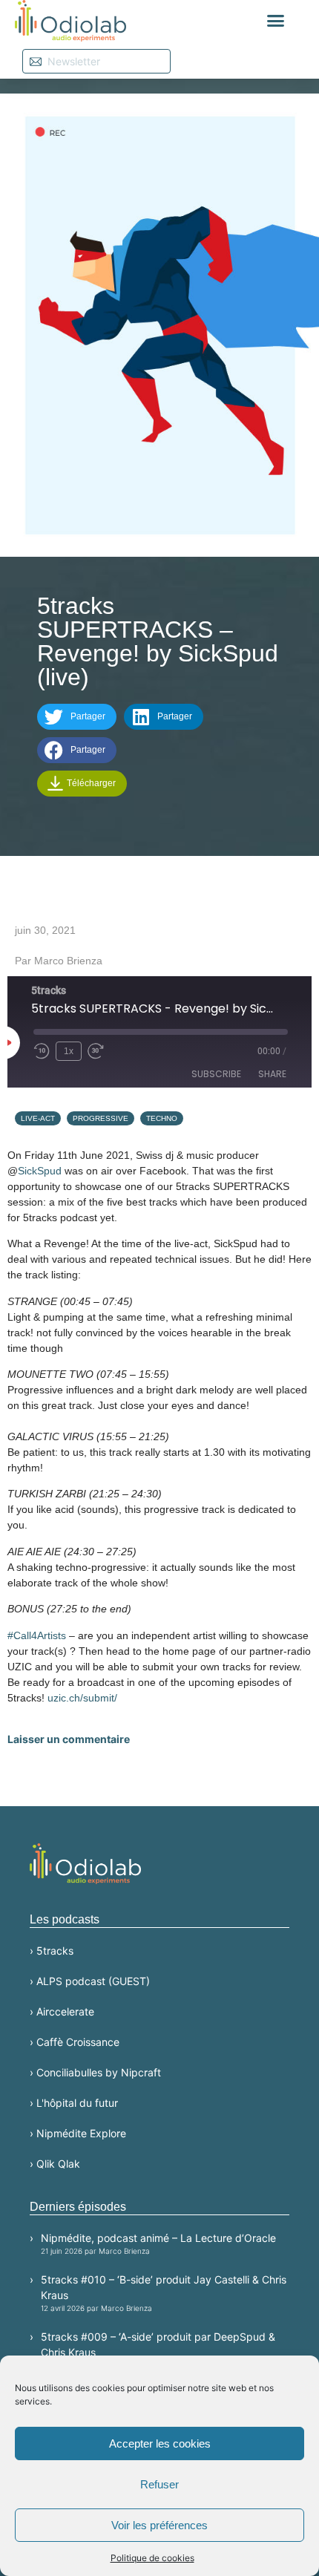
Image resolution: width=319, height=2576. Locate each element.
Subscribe (216, 1074)
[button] (276, 21)
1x (69, 1051)
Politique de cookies (152, 2558)
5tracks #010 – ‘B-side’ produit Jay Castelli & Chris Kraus (164, 2293)
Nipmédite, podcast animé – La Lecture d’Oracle (158, 2243)
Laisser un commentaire (69, 1739)
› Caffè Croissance (75, 2042)
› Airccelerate (62, 2011)
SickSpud (40, 1171)
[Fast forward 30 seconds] (99, 1051)
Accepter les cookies (160, 2443)
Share (272, 1074)
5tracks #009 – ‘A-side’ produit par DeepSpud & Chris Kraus (158, 2350)
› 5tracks (52, 1951)
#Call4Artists (37, 1635)
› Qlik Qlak (55, 2164)
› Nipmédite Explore (78, 2133)
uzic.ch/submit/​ (82, 1698)
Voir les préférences (159, 2525)
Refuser (159, 2484)
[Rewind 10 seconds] (42, 1051)
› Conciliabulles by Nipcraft (95, 2072)
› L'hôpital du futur (74, 2103)
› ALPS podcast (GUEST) (90, 1981)
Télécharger (90, 783)
